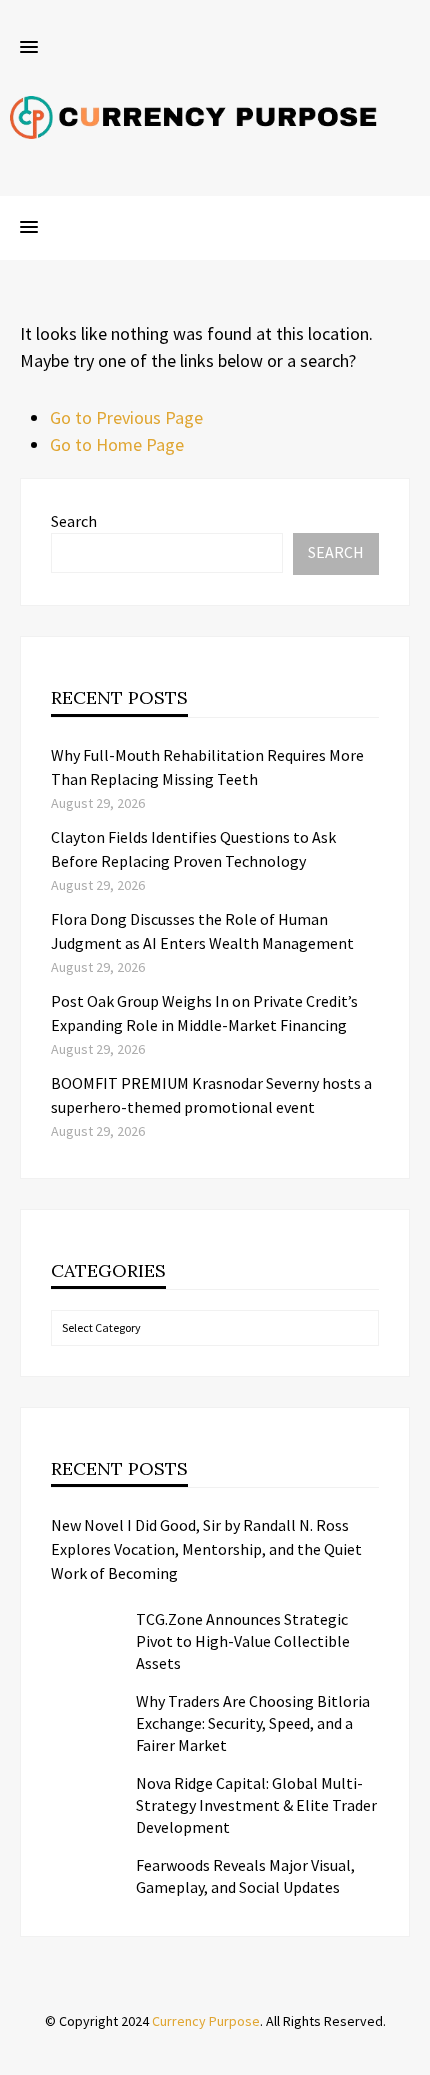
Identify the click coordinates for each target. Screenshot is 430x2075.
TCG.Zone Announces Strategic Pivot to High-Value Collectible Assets (243, 1641)
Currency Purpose (206, 2021)
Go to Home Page (117, 444)
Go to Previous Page (126, 417)
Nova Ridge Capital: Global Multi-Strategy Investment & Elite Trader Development (256, 1805)
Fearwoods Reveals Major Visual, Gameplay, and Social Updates (245, 1876)
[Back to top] (410, 2055)
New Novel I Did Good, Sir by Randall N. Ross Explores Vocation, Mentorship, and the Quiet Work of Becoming (206, 1549)
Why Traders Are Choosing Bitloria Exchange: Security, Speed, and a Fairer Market (253, 1723)
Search (74, 521)
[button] (29, 48)
